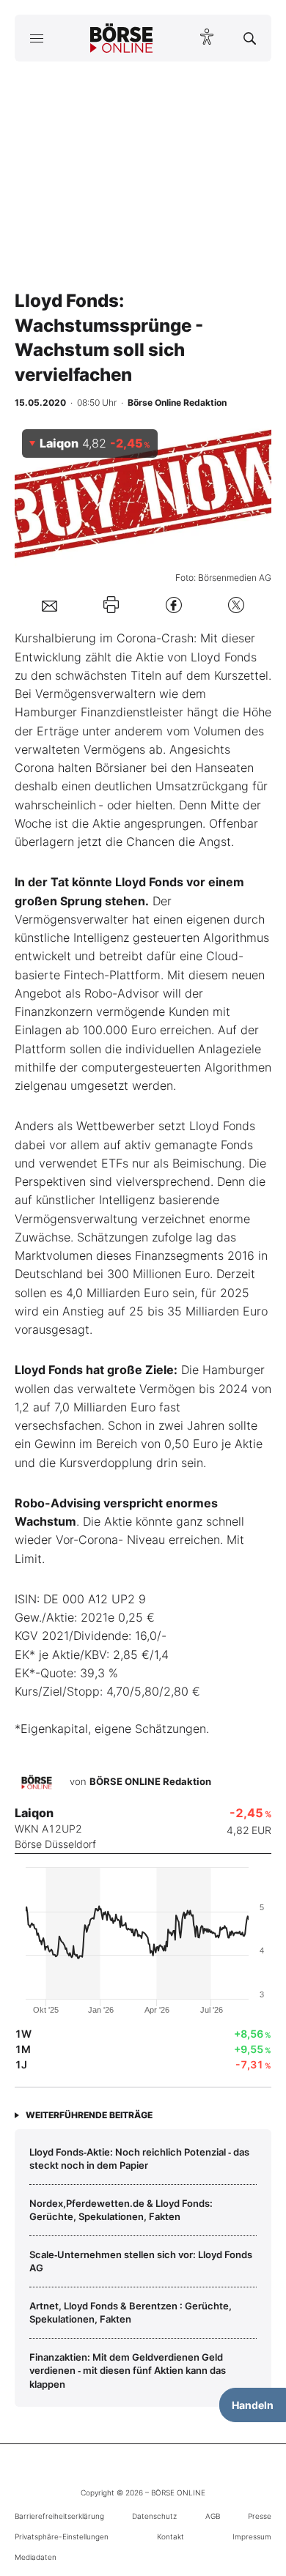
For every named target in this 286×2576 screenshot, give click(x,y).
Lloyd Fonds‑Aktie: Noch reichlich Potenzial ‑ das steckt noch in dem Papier (139, 2159)
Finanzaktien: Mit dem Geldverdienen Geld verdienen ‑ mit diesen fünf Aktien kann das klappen (128, 2371)
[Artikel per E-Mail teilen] (49, 605)
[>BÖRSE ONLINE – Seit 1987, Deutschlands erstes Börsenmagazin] (122, 38)
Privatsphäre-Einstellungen (62, 2536)
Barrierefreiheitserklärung (59, 2516)
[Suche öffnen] (250, 38)
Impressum (252, 2536)
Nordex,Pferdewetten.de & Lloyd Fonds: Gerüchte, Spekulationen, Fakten (121, 2210)
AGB (213, 2516)
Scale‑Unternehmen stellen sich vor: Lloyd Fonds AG (141, 2261)
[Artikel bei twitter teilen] (236, 605)
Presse (260, 2516)
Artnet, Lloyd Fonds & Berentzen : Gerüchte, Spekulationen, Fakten (131, 2312)
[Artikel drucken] (111, 605)
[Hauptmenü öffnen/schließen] (36, 38)
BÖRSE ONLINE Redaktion (150, 1781)
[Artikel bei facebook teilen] (174, 605)
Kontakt (170, 2536)
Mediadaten (36, 2557)
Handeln (253, 2405)
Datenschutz (154, 2516)
